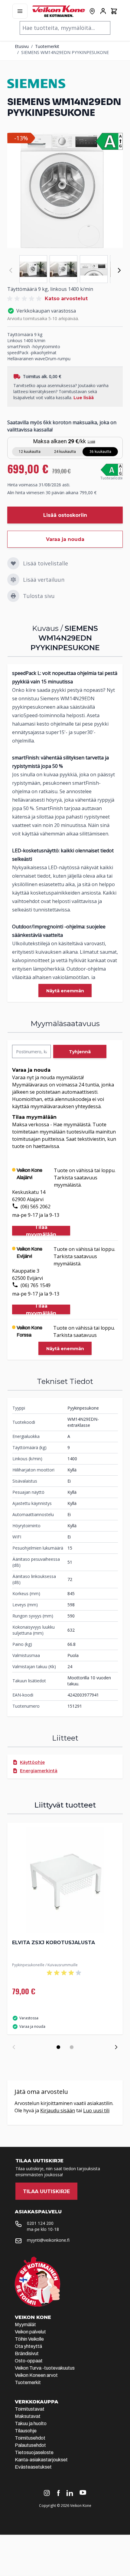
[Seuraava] (119, 270)
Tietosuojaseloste (34, 2452)
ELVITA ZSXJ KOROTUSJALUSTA (54, 1943)
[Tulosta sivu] (13, 596)
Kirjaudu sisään (58, 2110)
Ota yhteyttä (28, 2346)
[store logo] (59, 11)
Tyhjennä (80, 1052)
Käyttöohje (32, 1762)
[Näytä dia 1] (58, 2047)
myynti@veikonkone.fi (48, 2240)
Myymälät (25, 2325)
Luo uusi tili (96, 2110)
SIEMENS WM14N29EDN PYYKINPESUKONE (65, 52)
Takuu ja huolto (31, 2423)
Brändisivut (27, 2353)
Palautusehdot (30, 2445)
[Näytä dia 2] (72, 2047)
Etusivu (22, 46)
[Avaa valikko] (20, 11)
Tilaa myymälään (41, 1231)
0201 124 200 (40, 2223)
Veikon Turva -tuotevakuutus (45, 2368)
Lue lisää (84, 398)
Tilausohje (26, 2431)
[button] (25, 299)
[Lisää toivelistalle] (13, 563)
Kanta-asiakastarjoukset (41, 2460)
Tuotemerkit (47, 46)
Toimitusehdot (30, 2438)
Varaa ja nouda (65, 539)
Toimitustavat (30, 2409)
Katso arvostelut (66, 299)
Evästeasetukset (33, 2467)
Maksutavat (28, 2416)
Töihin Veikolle (29, 2339)
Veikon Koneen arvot (36, 2375)
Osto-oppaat (29, 2361)
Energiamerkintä (39, 1771)
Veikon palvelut (30, 2332)
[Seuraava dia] (116, 2047)
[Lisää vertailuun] (13, 580)
